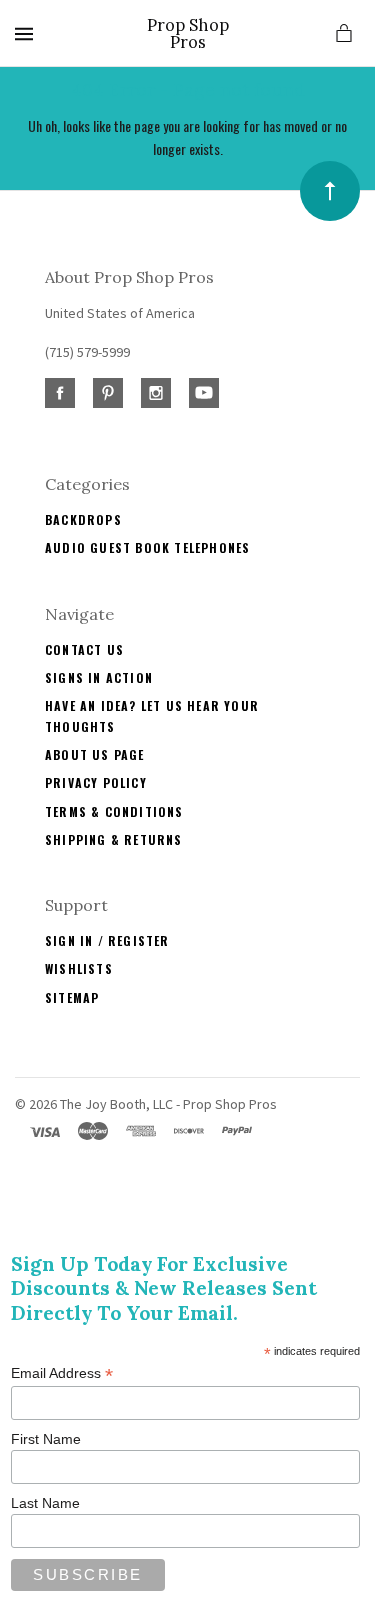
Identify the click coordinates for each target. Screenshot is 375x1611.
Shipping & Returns (114, 839)
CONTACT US (84, 649)
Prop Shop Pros (188, 33)
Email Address (62, 1373)
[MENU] (27, 33)
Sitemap (72, 997)
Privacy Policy (96, 782)
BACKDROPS (83, 519)
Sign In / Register (107, 940)
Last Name (45, 1503)
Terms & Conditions (114, 811)
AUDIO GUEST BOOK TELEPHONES (147, 547)
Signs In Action (99, 677)
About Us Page (95, 754)
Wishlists (79, 968)
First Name (46, 1439)
